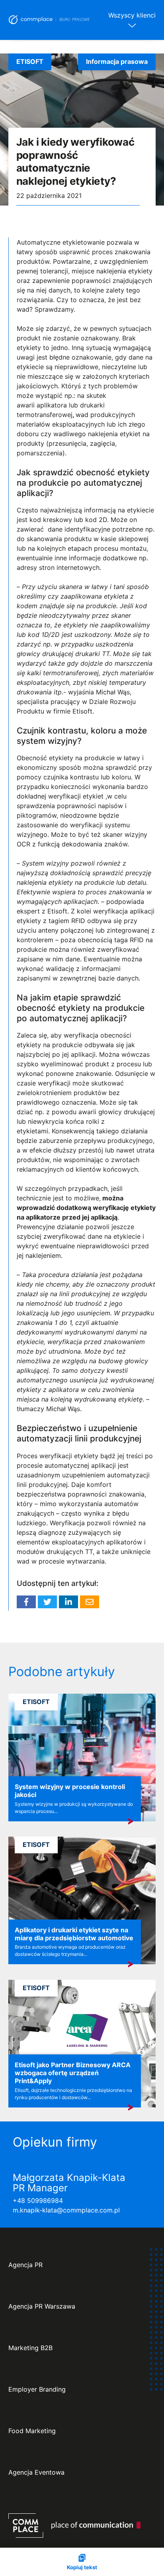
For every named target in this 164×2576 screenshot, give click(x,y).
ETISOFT (30, 61)
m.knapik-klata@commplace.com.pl (66, 2210)
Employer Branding (37, 2389)
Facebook (26, 1602)
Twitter (47, 1602)
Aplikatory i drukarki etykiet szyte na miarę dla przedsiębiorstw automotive (74, 1934)
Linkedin (68, 1602)
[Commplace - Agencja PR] (74, 2526)
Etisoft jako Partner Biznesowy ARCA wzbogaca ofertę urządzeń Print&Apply (73, 2073)
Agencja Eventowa (36, 2472)
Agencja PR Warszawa (42, 2306)
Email (90, 1602)
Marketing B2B (30, 2348)
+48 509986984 (38, 2200)
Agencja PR (25, 2265)
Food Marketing (32, 2431)
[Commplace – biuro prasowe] (49, 20)
